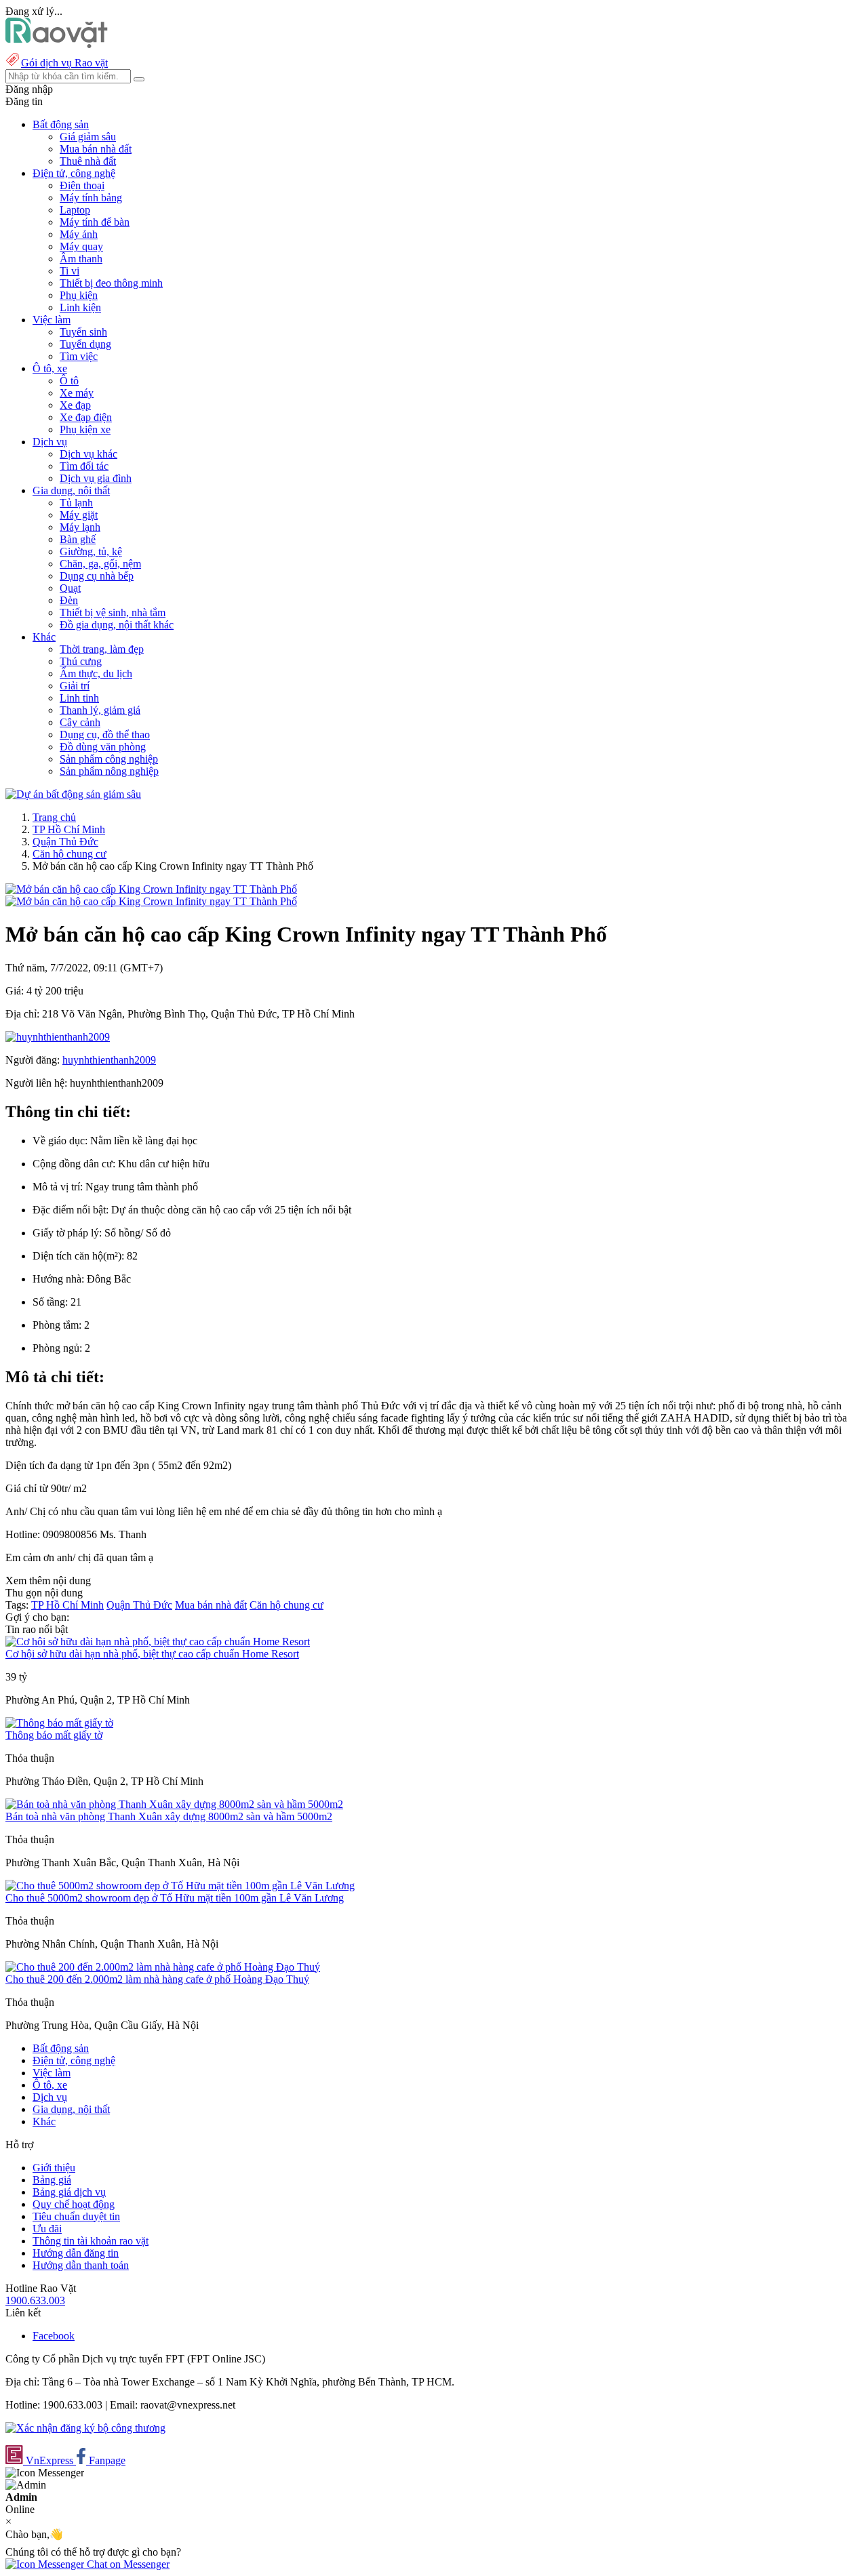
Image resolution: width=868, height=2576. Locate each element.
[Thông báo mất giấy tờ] (59, 1723)
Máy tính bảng (91, 198)
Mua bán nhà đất (96, 149)
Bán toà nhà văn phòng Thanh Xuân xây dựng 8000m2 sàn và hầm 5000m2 (169, 1816)
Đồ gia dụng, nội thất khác (117, 625)
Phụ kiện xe (85, 429)
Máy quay (81, 246)
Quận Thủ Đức (65, 842)
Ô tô (69, 381)
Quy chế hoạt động (74, 2204)
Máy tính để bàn (95, 222)
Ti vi (70, 271)
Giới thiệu (54, 2168)
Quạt (70, 588)
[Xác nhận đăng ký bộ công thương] (85, 2428)
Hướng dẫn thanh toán (81, 2265)
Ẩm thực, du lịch (96, 673)
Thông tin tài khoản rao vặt (91, 2241)
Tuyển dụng (85, 344)
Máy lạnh (80, 527)
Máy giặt (79, 515)
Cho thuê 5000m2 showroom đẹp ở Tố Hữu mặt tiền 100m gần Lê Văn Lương (175, 1898)
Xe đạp (75, 405)
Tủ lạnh (76, 503)
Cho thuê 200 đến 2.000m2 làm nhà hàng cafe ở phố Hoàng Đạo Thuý (157, 1979)
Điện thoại (82, 185)
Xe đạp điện (86, 417)
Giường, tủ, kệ (91, 551)
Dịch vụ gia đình (96, 478)
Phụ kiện (79, 295)
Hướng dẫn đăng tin (76, 2253)
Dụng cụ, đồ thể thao (105, 734)
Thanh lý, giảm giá (100, 710)
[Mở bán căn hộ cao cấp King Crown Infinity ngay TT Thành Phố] (151, 889)
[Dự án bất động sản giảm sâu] (73, 794)
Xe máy (77, 393)
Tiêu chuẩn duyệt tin (76, 2216)
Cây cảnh (80, 722)
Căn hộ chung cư (70, 854)
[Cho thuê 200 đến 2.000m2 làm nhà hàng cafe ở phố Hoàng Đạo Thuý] (163, 1967)
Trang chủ (54, 817)
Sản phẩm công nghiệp (109, 759)
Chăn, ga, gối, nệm (100, 564)
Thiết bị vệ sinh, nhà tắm (113, 612)
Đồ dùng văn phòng (103, 747)
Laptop (75, 210)
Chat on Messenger (127, 2564)
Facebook (54, 2336)
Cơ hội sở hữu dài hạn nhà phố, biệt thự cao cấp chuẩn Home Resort (152, 1654)
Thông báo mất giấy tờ (54, 1735)
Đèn (69, 600)
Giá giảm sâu (88, 137)
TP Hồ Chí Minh (69, 829)
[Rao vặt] (57, 44)
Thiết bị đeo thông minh (111, 283)
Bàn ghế (78, 539)
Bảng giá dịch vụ (69, 2192)
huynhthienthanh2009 (109, 1060)
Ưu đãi (47, 2229)
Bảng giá (52, 2180)
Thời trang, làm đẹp (102, 649)
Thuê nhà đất (88, 161)
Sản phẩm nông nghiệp (109, 771)
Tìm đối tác (84, 466)
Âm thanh (81, 259)
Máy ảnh (79, 234)
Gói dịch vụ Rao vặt (64, 63)
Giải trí (75, 686)
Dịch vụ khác (88, 454)
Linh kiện (80, 307)
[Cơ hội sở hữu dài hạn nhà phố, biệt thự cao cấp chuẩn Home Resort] (158, 1642)
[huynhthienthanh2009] (58, 1037)
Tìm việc (79, 356)
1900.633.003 (35, 2300)
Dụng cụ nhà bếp (97, 576)
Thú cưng (81, 661)
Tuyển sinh (83, 332)
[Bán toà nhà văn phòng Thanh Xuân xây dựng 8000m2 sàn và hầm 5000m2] (174, 1804)
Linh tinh (79, 698)
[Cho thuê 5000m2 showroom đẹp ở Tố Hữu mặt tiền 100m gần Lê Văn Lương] (180, 1886)
